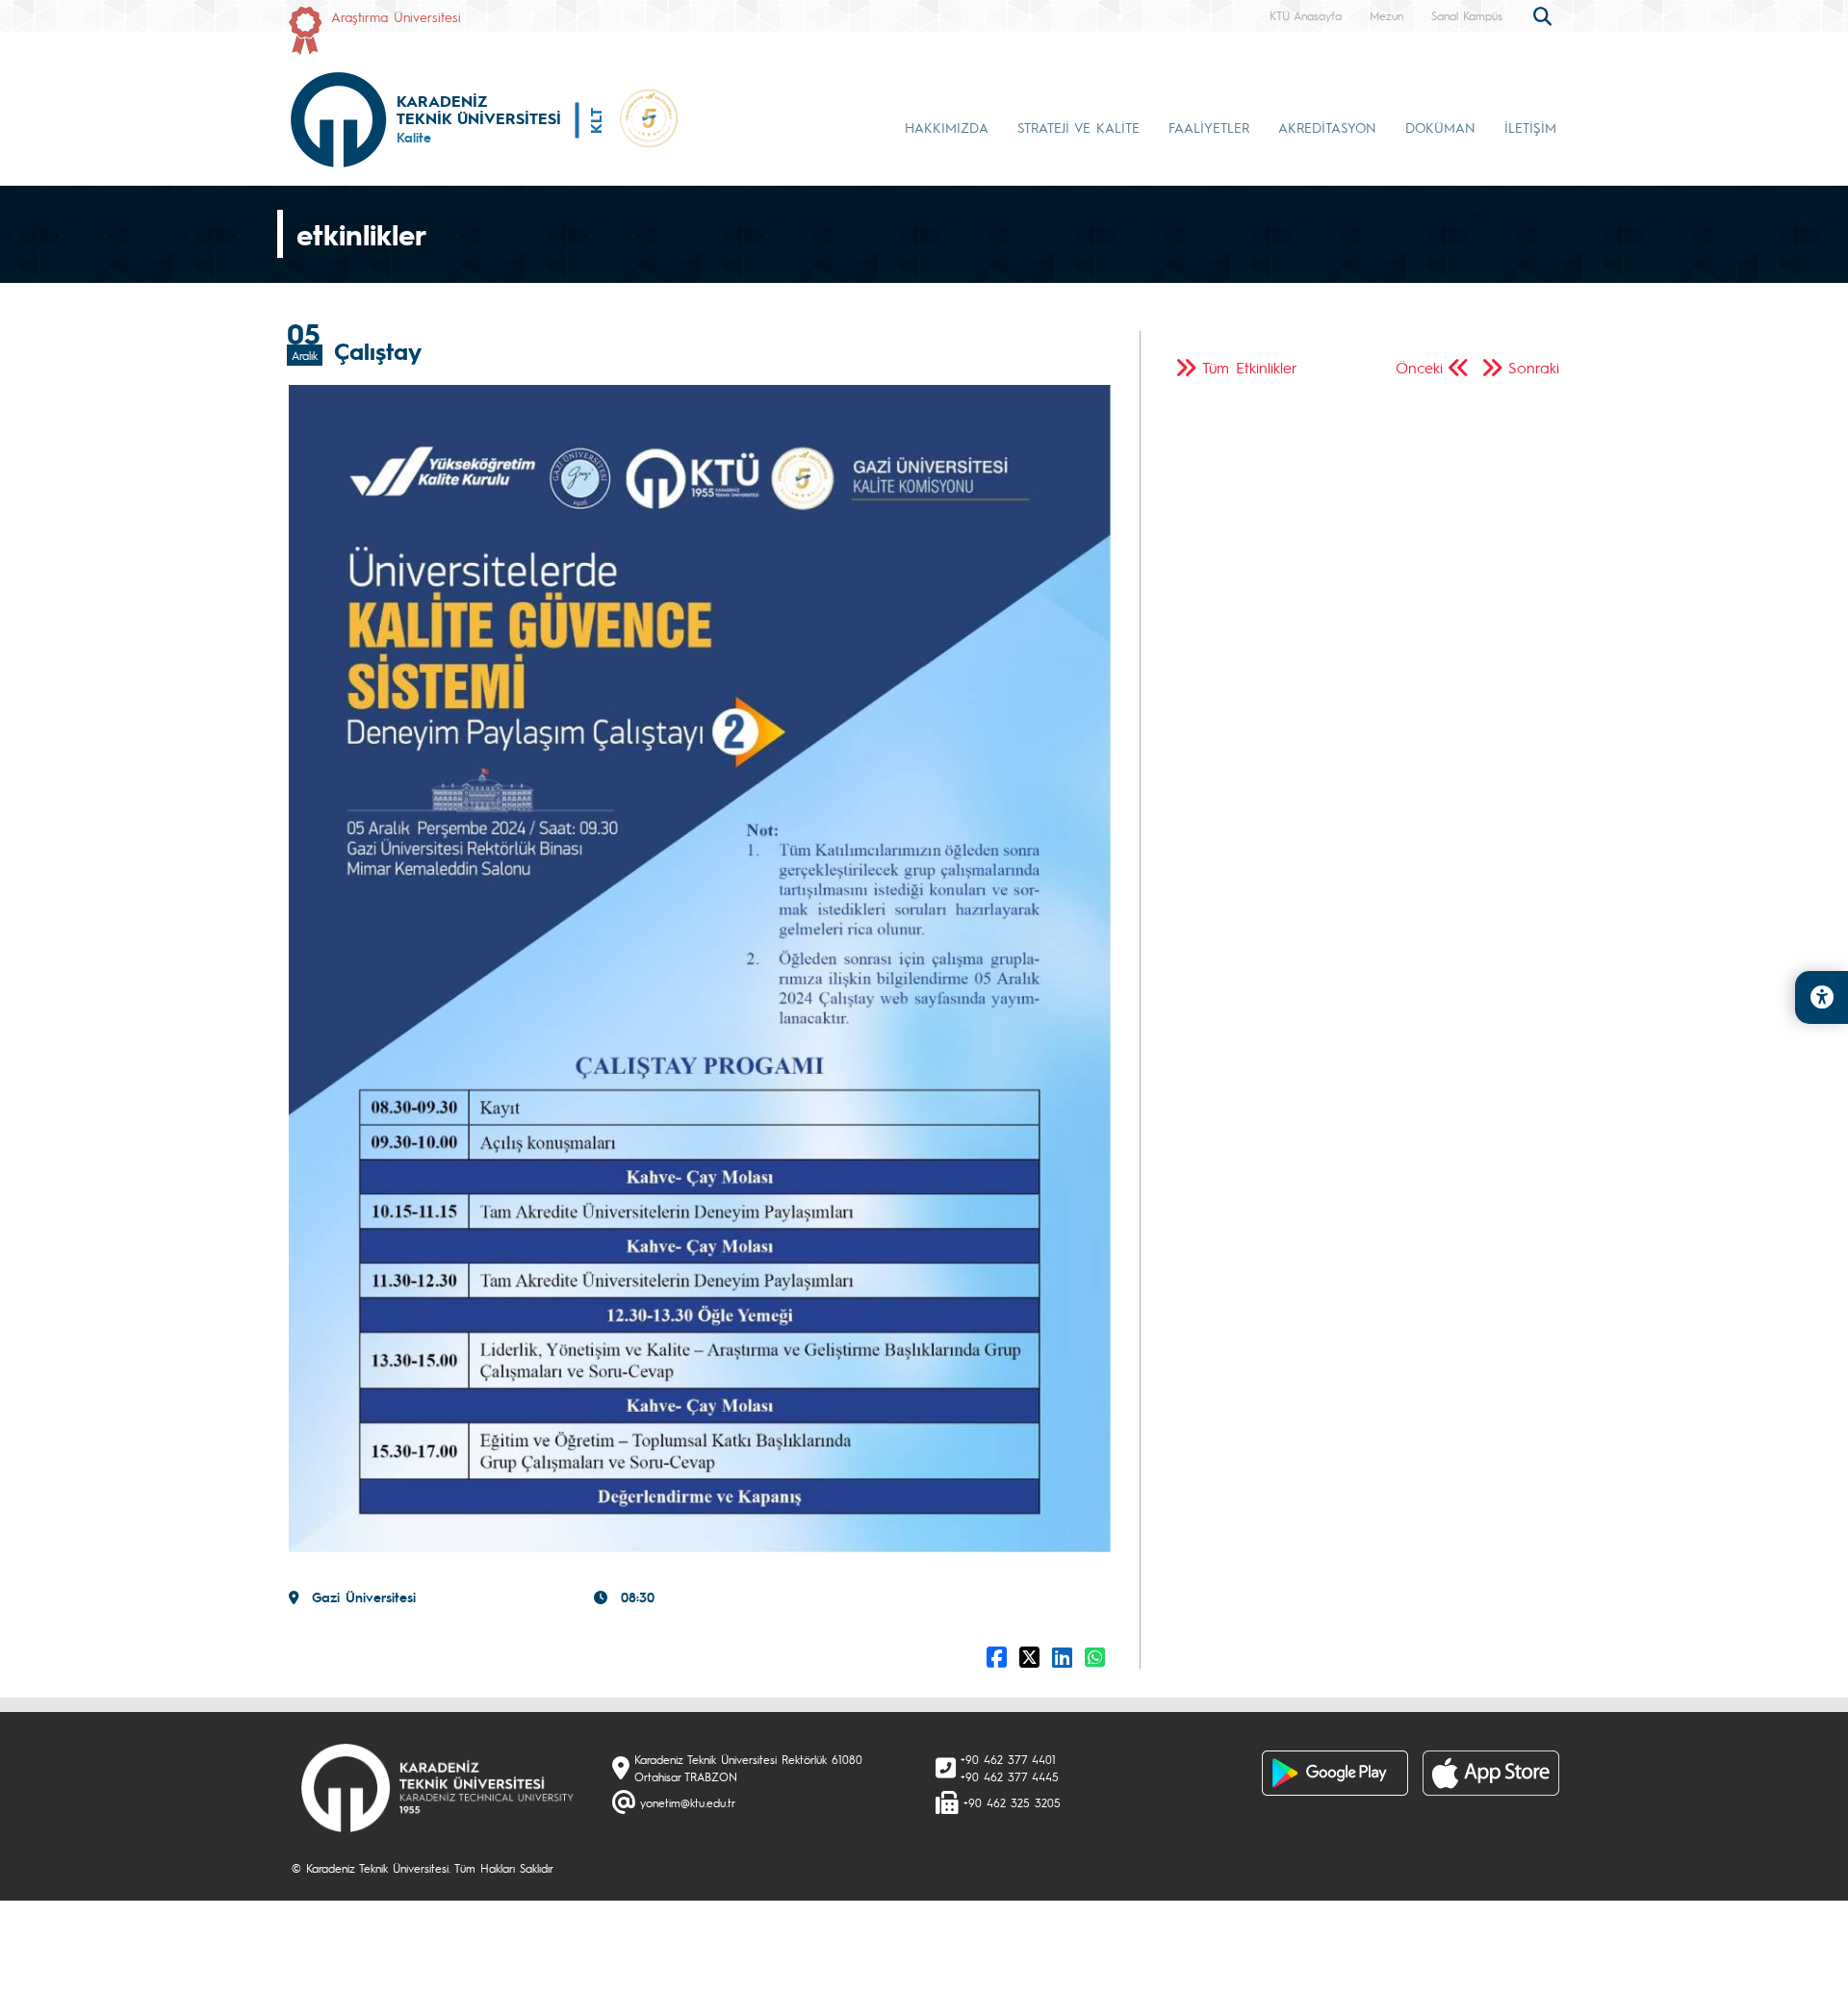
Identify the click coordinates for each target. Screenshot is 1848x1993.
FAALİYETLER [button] (1209, 127)
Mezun (1386, 15)
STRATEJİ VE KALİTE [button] (1078, 127)
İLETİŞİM (1530, 127)
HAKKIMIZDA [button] (947, 127)
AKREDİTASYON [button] (1327, 127)
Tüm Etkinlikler (1250, 367)
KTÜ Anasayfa (1306, 15)
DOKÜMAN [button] (1440, 127)
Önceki (1419, 367)
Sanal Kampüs (1467, 15)
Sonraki (1534, 367)
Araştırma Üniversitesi (396, 16)
